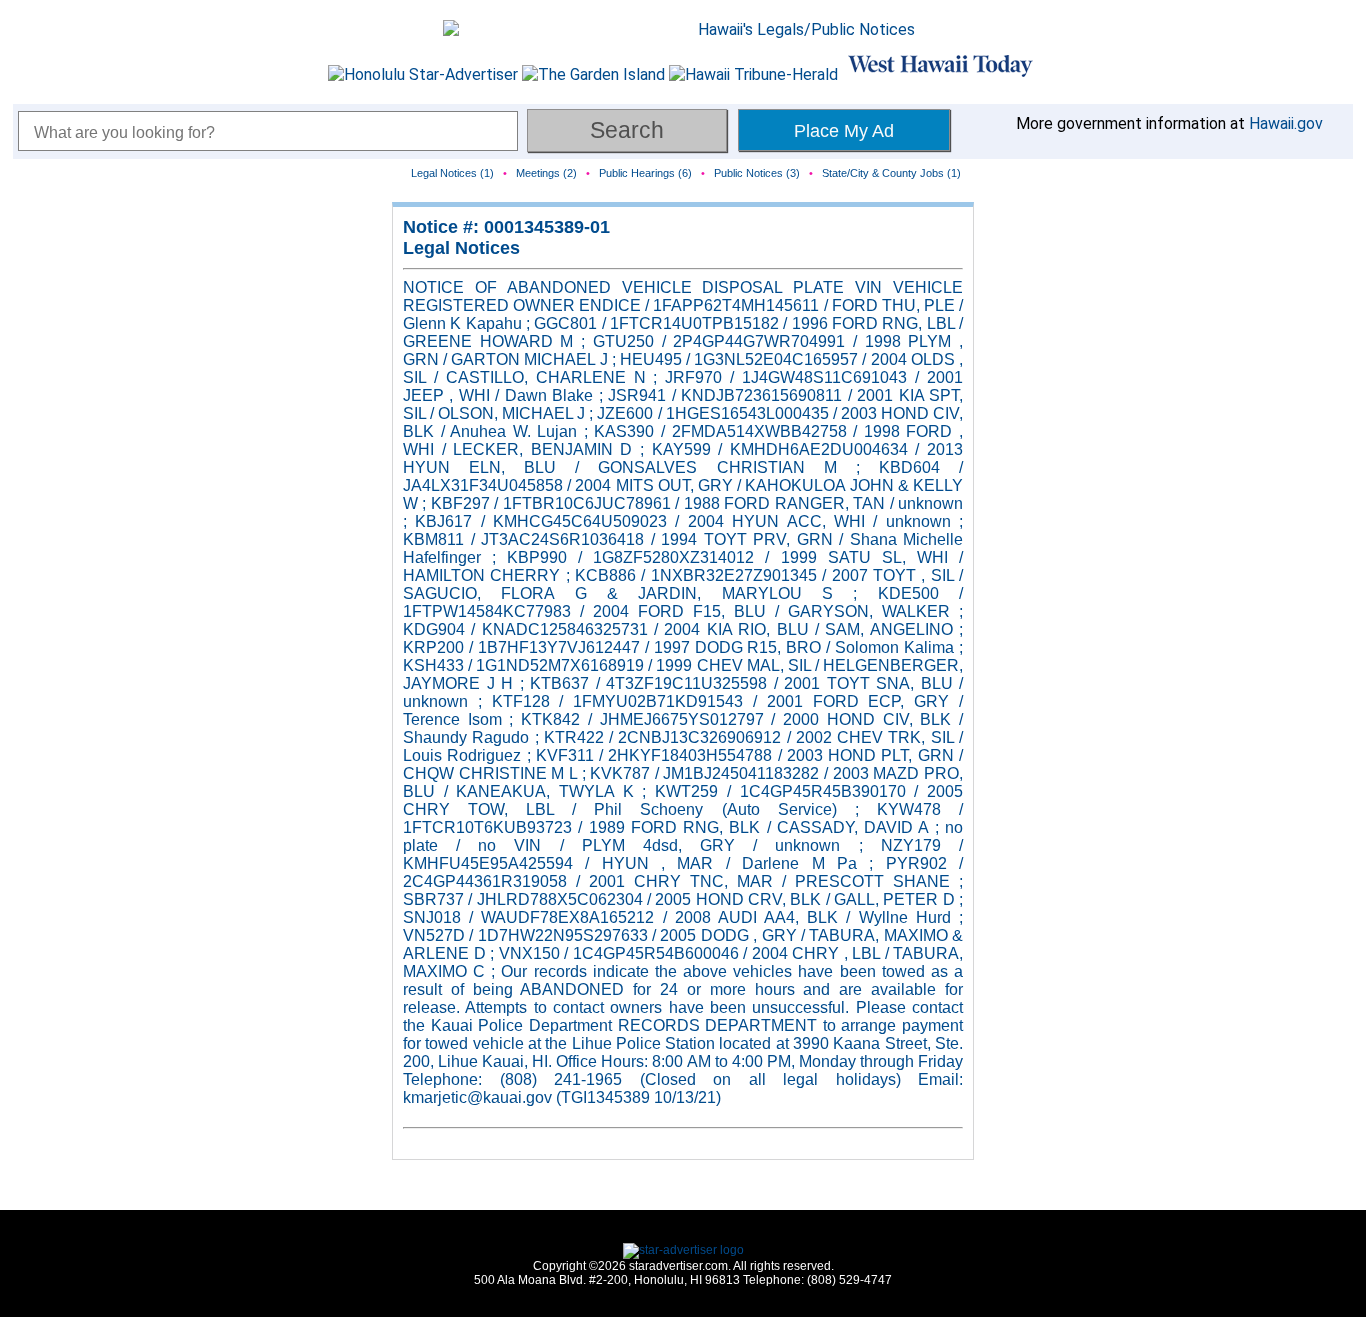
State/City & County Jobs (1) (891, 173)
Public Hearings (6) (645, 173)
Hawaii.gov (1286, 123)
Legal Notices (461, 248)
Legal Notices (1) (452, 173)
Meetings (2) (546, 173)
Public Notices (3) (757, 173)
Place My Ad (844, 131)
